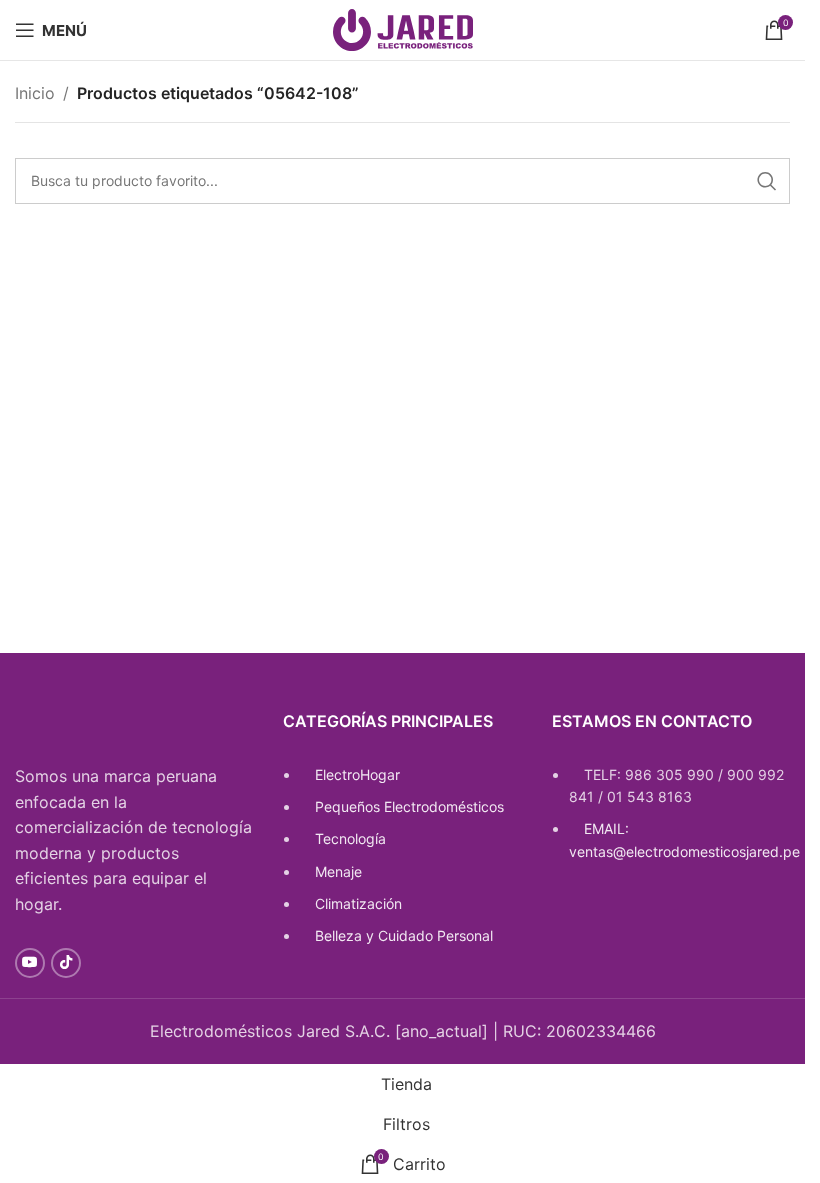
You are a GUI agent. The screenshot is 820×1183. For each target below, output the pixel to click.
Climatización (358, 903)
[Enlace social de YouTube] (30, 963)
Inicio (35, 93)
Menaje (338, 871)
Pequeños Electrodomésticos (409, 806)
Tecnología (350, 838)
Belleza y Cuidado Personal (404, 935)
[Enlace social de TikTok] (66, 963)
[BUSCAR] (767, 181)
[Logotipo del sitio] (403, 28)
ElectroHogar (357, 774)
